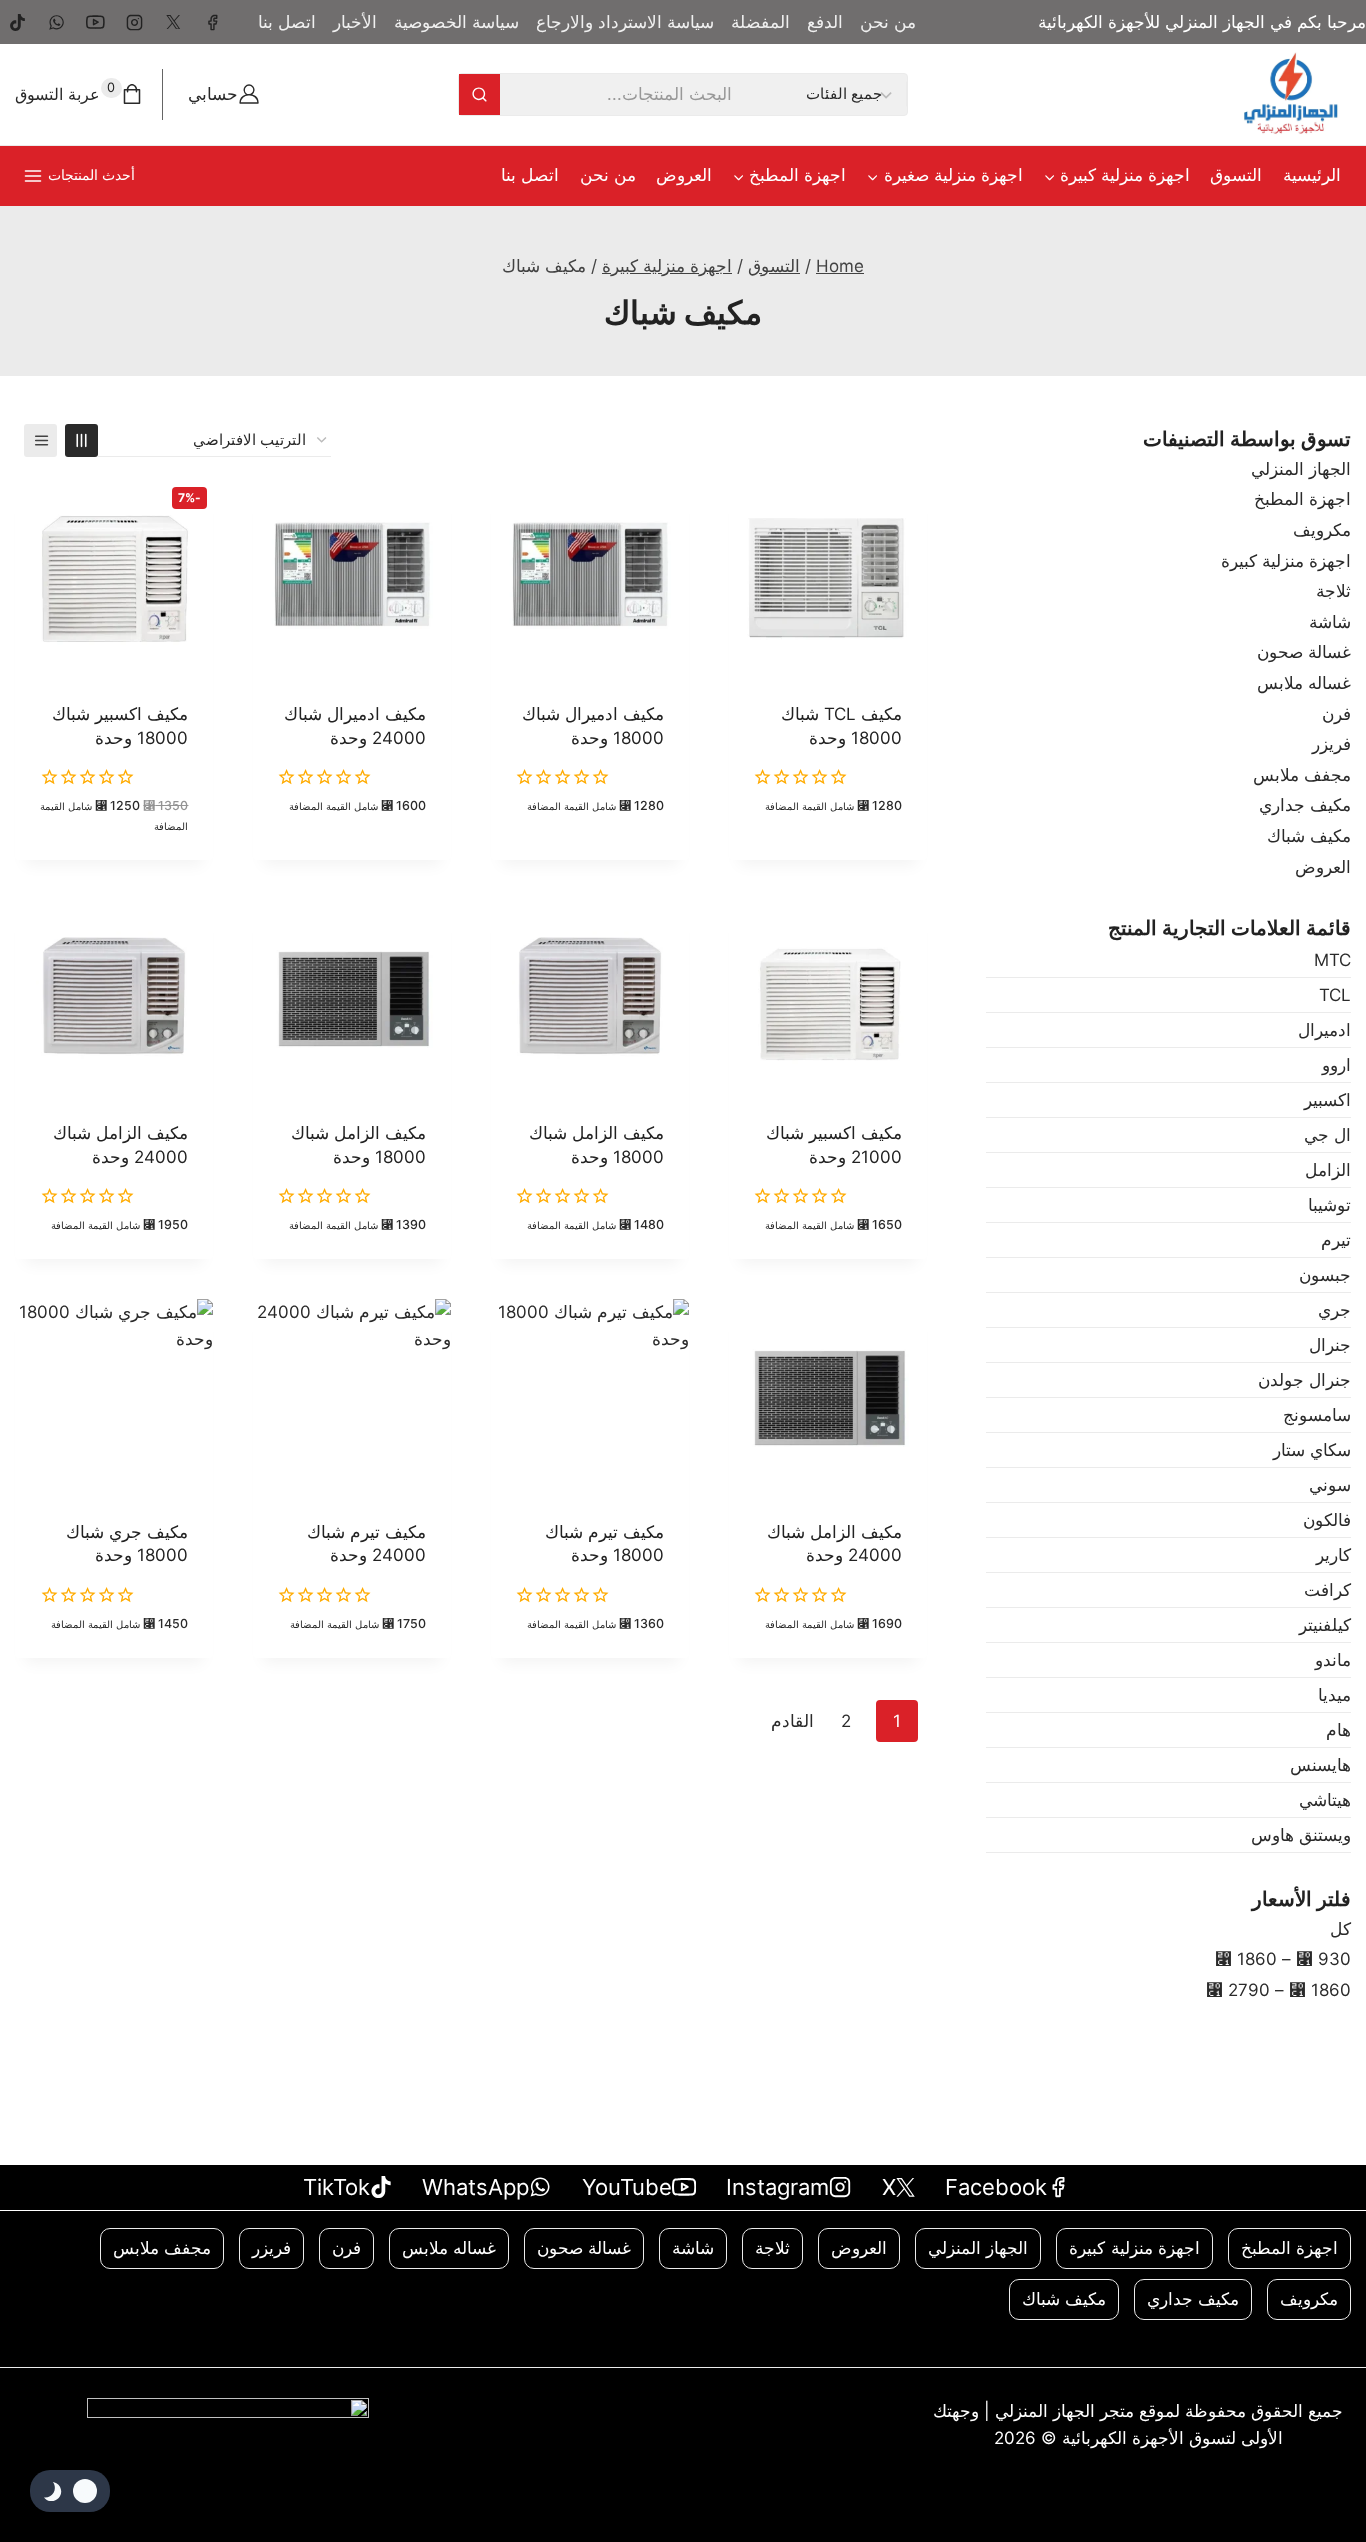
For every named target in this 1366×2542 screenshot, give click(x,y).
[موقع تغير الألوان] (70, 2491)
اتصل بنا (287, 22)
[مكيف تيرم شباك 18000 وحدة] (590, 1398)
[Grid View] (81, 440)
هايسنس (1320, 1765)
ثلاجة (1333, 591)
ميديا (1334, 1695)
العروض (684, 175)
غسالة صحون (1304, 652)
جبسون (1325, 1275)
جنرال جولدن (1304, 1380)
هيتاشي (1325, 1800)
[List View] (40, 440)
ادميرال (1324, 1030)
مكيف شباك (1309, 836)
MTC (1332, 960)
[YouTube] (95, 22)
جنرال (1330, 1345)
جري (1334, 1310)
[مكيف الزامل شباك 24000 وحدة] (114, 999)
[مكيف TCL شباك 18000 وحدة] (828, 580)
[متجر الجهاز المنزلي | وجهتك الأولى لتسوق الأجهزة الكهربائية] (1291, 94)
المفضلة (760, 22)
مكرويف (1322, 530)
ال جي (1327, 1135)
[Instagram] (134, 22)
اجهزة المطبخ (1302, 499)
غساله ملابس (1304, 683)
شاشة (1330, 622)
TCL (1335, 995)
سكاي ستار (1312, 1450)
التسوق (1236, 175)
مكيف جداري (1305, 805)
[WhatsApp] (56, 22)
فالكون (1327, 1520)
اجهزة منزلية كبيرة (1286, 561)
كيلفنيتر (1325, 1625)
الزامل (1328, 1170)
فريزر (1331, 744)
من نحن (888, 22)
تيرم (1336, 1240)
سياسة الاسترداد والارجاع (625, 22)
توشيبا (1329, 1205)
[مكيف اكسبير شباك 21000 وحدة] (828, 999)
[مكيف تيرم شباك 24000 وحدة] (352, 1398)
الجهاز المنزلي (1301, 469)
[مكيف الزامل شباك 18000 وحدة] (590, 999)
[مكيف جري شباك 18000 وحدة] (114, 1398)
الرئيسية (1312, 175)
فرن (1336, 714)
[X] (173, 22)
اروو (1336, 1065)
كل (1340, 1929)
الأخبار (355, 22)
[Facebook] (212, 22)
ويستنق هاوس (1301, 1835)
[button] (827, 856)
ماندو (1333, 1660)
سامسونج (1317, 1415)
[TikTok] (17, 22)
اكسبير (1327, 1100)
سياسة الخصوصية (456, 22)
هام (1338, 1730)
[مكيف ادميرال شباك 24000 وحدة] (352, 580)
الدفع (825, 22)
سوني (1330, 1485)
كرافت (1327, 1590)
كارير (1333, 1555)
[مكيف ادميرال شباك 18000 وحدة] (590, 580)
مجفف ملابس (1302, 775)
